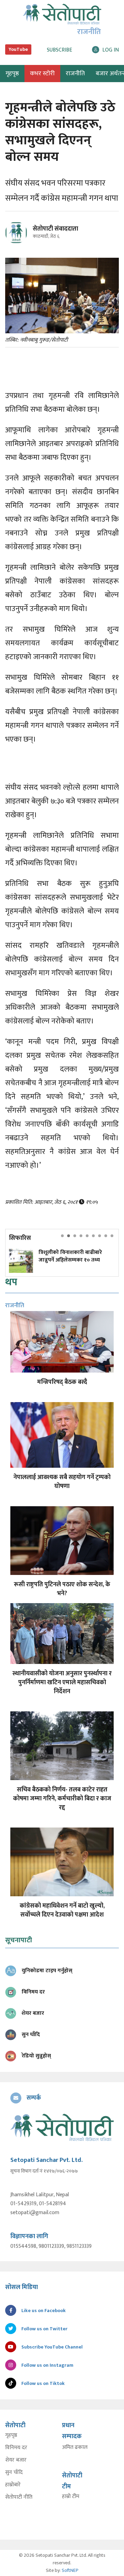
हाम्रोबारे (13, 2485)
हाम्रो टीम (71, 2497)
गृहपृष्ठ (11, 2435)
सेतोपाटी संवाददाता (55, 229)
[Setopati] (62, 2127)
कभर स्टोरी (42, 74)
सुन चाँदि (14, 2473)
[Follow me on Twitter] (26, 237)
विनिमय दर (16, 2448)
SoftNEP (70, 2570)
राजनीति (75, 74)
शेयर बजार (16, 2460)
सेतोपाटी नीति (19, 2497)
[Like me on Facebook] (19, 242)
